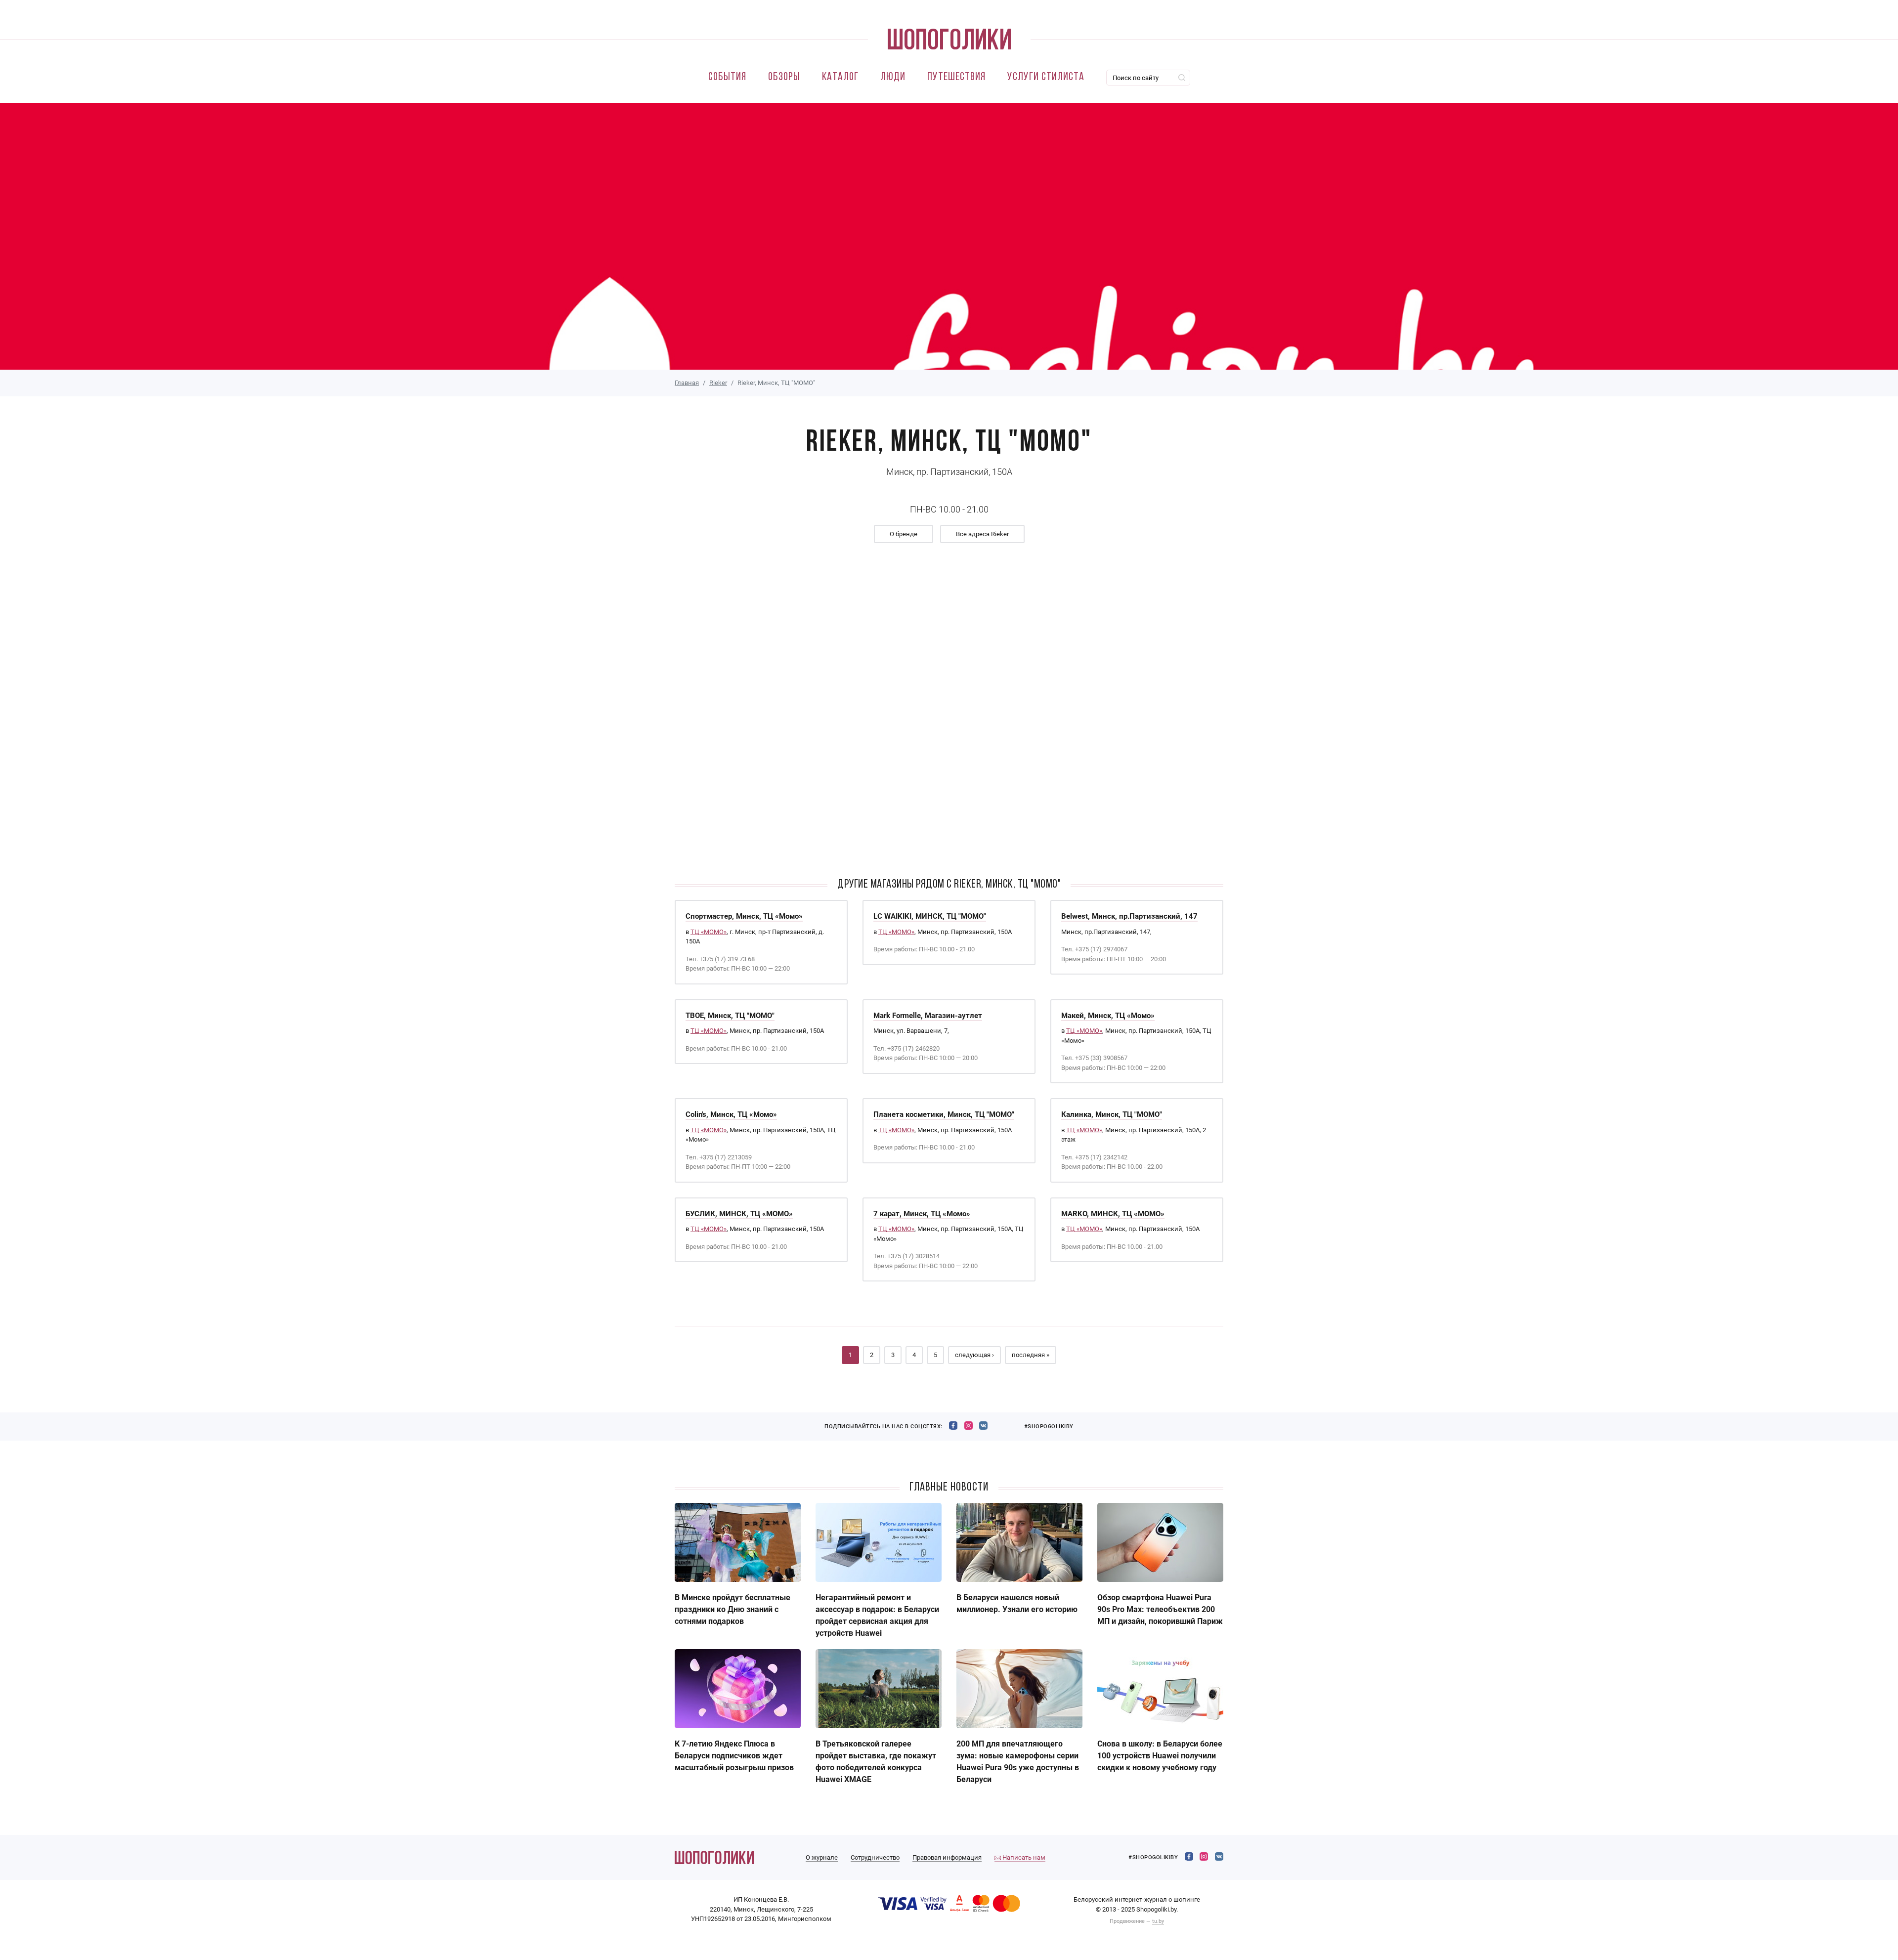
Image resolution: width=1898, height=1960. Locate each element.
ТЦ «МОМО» (709, 932)
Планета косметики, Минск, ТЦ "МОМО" (944, 1114)
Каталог (840, 77)
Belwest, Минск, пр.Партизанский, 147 (1129, 916)
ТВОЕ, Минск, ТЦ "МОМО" (730, 1016)
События (727, 77)
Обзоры (784, 77)
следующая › (974, 1355)
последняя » (1031, 1355)
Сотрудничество (875, 1857)
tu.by (1158, 1921)
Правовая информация (947, 1857)
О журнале (822, 1857)
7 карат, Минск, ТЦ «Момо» (922, 1214)
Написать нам (1023, 1857)
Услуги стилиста (1046, 77)
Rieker (718, 383)
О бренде (904, 534)
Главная (687, 383)
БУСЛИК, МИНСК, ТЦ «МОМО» (739, 1214)
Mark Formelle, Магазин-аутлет (928, 1016)
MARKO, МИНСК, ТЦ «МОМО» (1113, 1214)
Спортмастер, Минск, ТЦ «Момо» (744, 916)
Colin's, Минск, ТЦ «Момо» (731, 1114)
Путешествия (956, 77)
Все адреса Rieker (982, 534)
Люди (893, 77)
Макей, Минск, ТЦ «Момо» (1108, 1016)
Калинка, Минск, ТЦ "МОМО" (1112, 1114)
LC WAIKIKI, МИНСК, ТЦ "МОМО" (930, 916)
